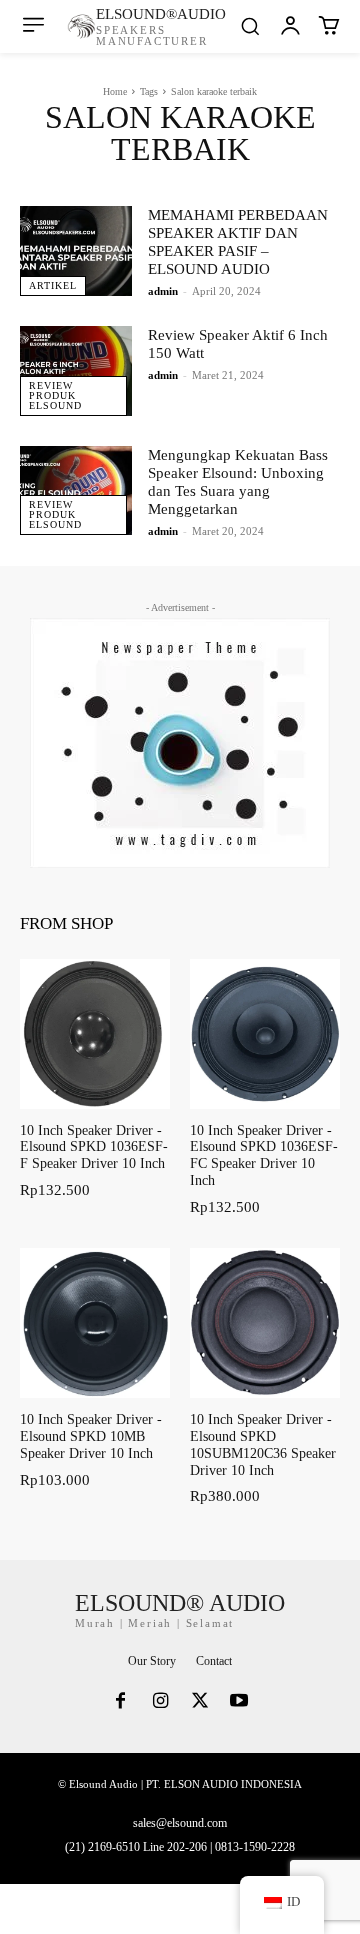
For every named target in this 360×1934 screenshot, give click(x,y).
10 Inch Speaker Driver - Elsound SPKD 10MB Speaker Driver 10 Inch (91, 1436)
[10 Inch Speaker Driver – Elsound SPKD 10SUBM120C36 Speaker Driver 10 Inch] (265, 1323)
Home (115, 91)
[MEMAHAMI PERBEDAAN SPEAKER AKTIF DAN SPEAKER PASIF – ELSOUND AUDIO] (76, 251)
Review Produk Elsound (55, 395)
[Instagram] (160, 1703)
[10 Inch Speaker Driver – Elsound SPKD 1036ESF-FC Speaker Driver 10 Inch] (265, 1034)
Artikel (53, 285)
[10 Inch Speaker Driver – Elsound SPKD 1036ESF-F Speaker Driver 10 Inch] (95, 1034)
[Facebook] (121, 1703)
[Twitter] (200, 1703)
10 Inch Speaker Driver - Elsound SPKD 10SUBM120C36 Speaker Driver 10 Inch (263, 1444)
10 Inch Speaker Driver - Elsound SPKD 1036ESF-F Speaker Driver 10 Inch (94, 1147)
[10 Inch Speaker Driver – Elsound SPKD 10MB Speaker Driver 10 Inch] (95, 1323)
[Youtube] (240, 1703)
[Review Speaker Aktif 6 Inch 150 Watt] (76, 371)
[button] (250, 26)
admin (163, 291)
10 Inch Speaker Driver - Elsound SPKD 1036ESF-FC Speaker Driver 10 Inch (264, 1155)
